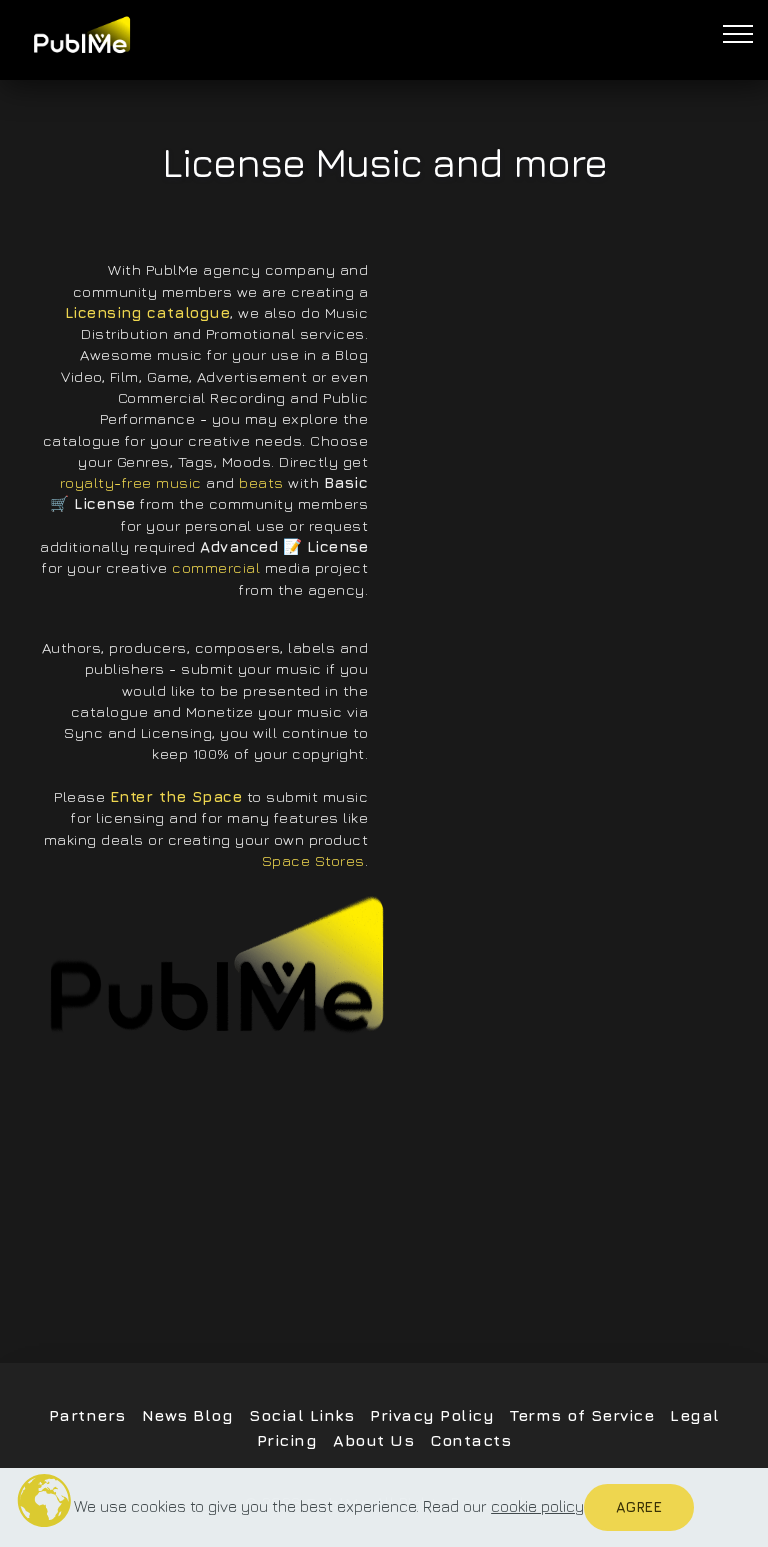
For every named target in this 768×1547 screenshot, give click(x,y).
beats (261, 482)
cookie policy (537, 1506)
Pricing (287, 1440)
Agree (639, 1506)
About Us (373, 1440)
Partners (87, 1415)
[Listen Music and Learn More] (215, 965)
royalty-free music (131, 482)
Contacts (470, 1440)
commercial (216, 567)
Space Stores (313, 860)
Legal (695, 1415)
